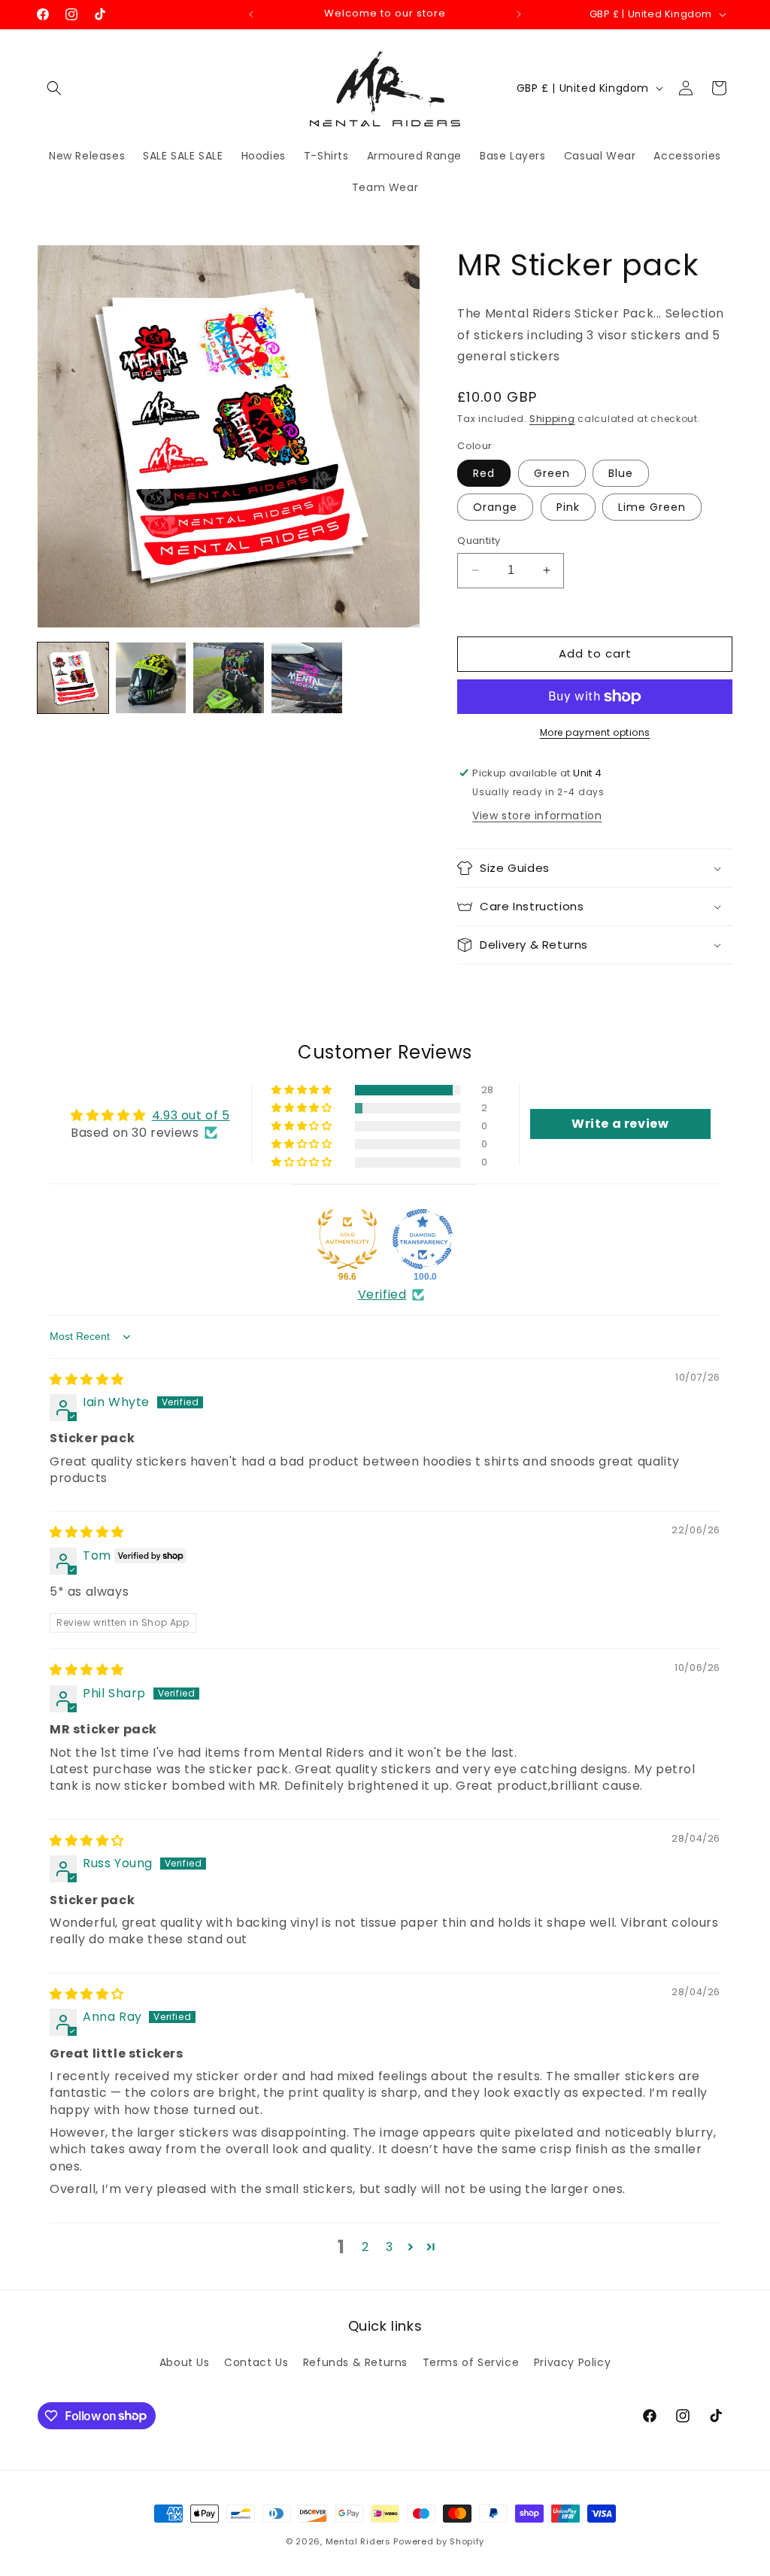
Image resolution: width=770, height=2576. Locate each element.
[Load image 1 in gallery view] (73, 678)
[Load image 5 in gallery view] (229, 678)
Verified (382, 1295)
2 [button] (365, 2247)
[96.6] (347, 1239)
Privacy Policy (572, 2362)
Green (552, 473)
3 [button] (390, 2247)
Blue (621, 473)
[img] (87, 1379)
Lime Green (652, 507)
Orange (495, 507)
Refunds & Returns (355, 2362)
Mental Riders (358, 2541)
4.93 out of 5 (191, 1115)
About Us (185, 2362)
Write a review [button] (620, 1124)
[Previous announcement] (251, 14)
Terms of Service (471, 2362)
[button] (54, 88)
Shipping (552, 419)
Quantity (479, 541)
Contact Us (256, 2362)
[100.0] (423, 1239)
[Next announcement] (519, 14)
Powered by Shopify (439, 2541)
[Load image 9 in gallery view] (307, 678)
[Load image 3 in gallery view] (151, 678)
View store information (537, 816)
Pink (568, 507)
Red (484, 473)
